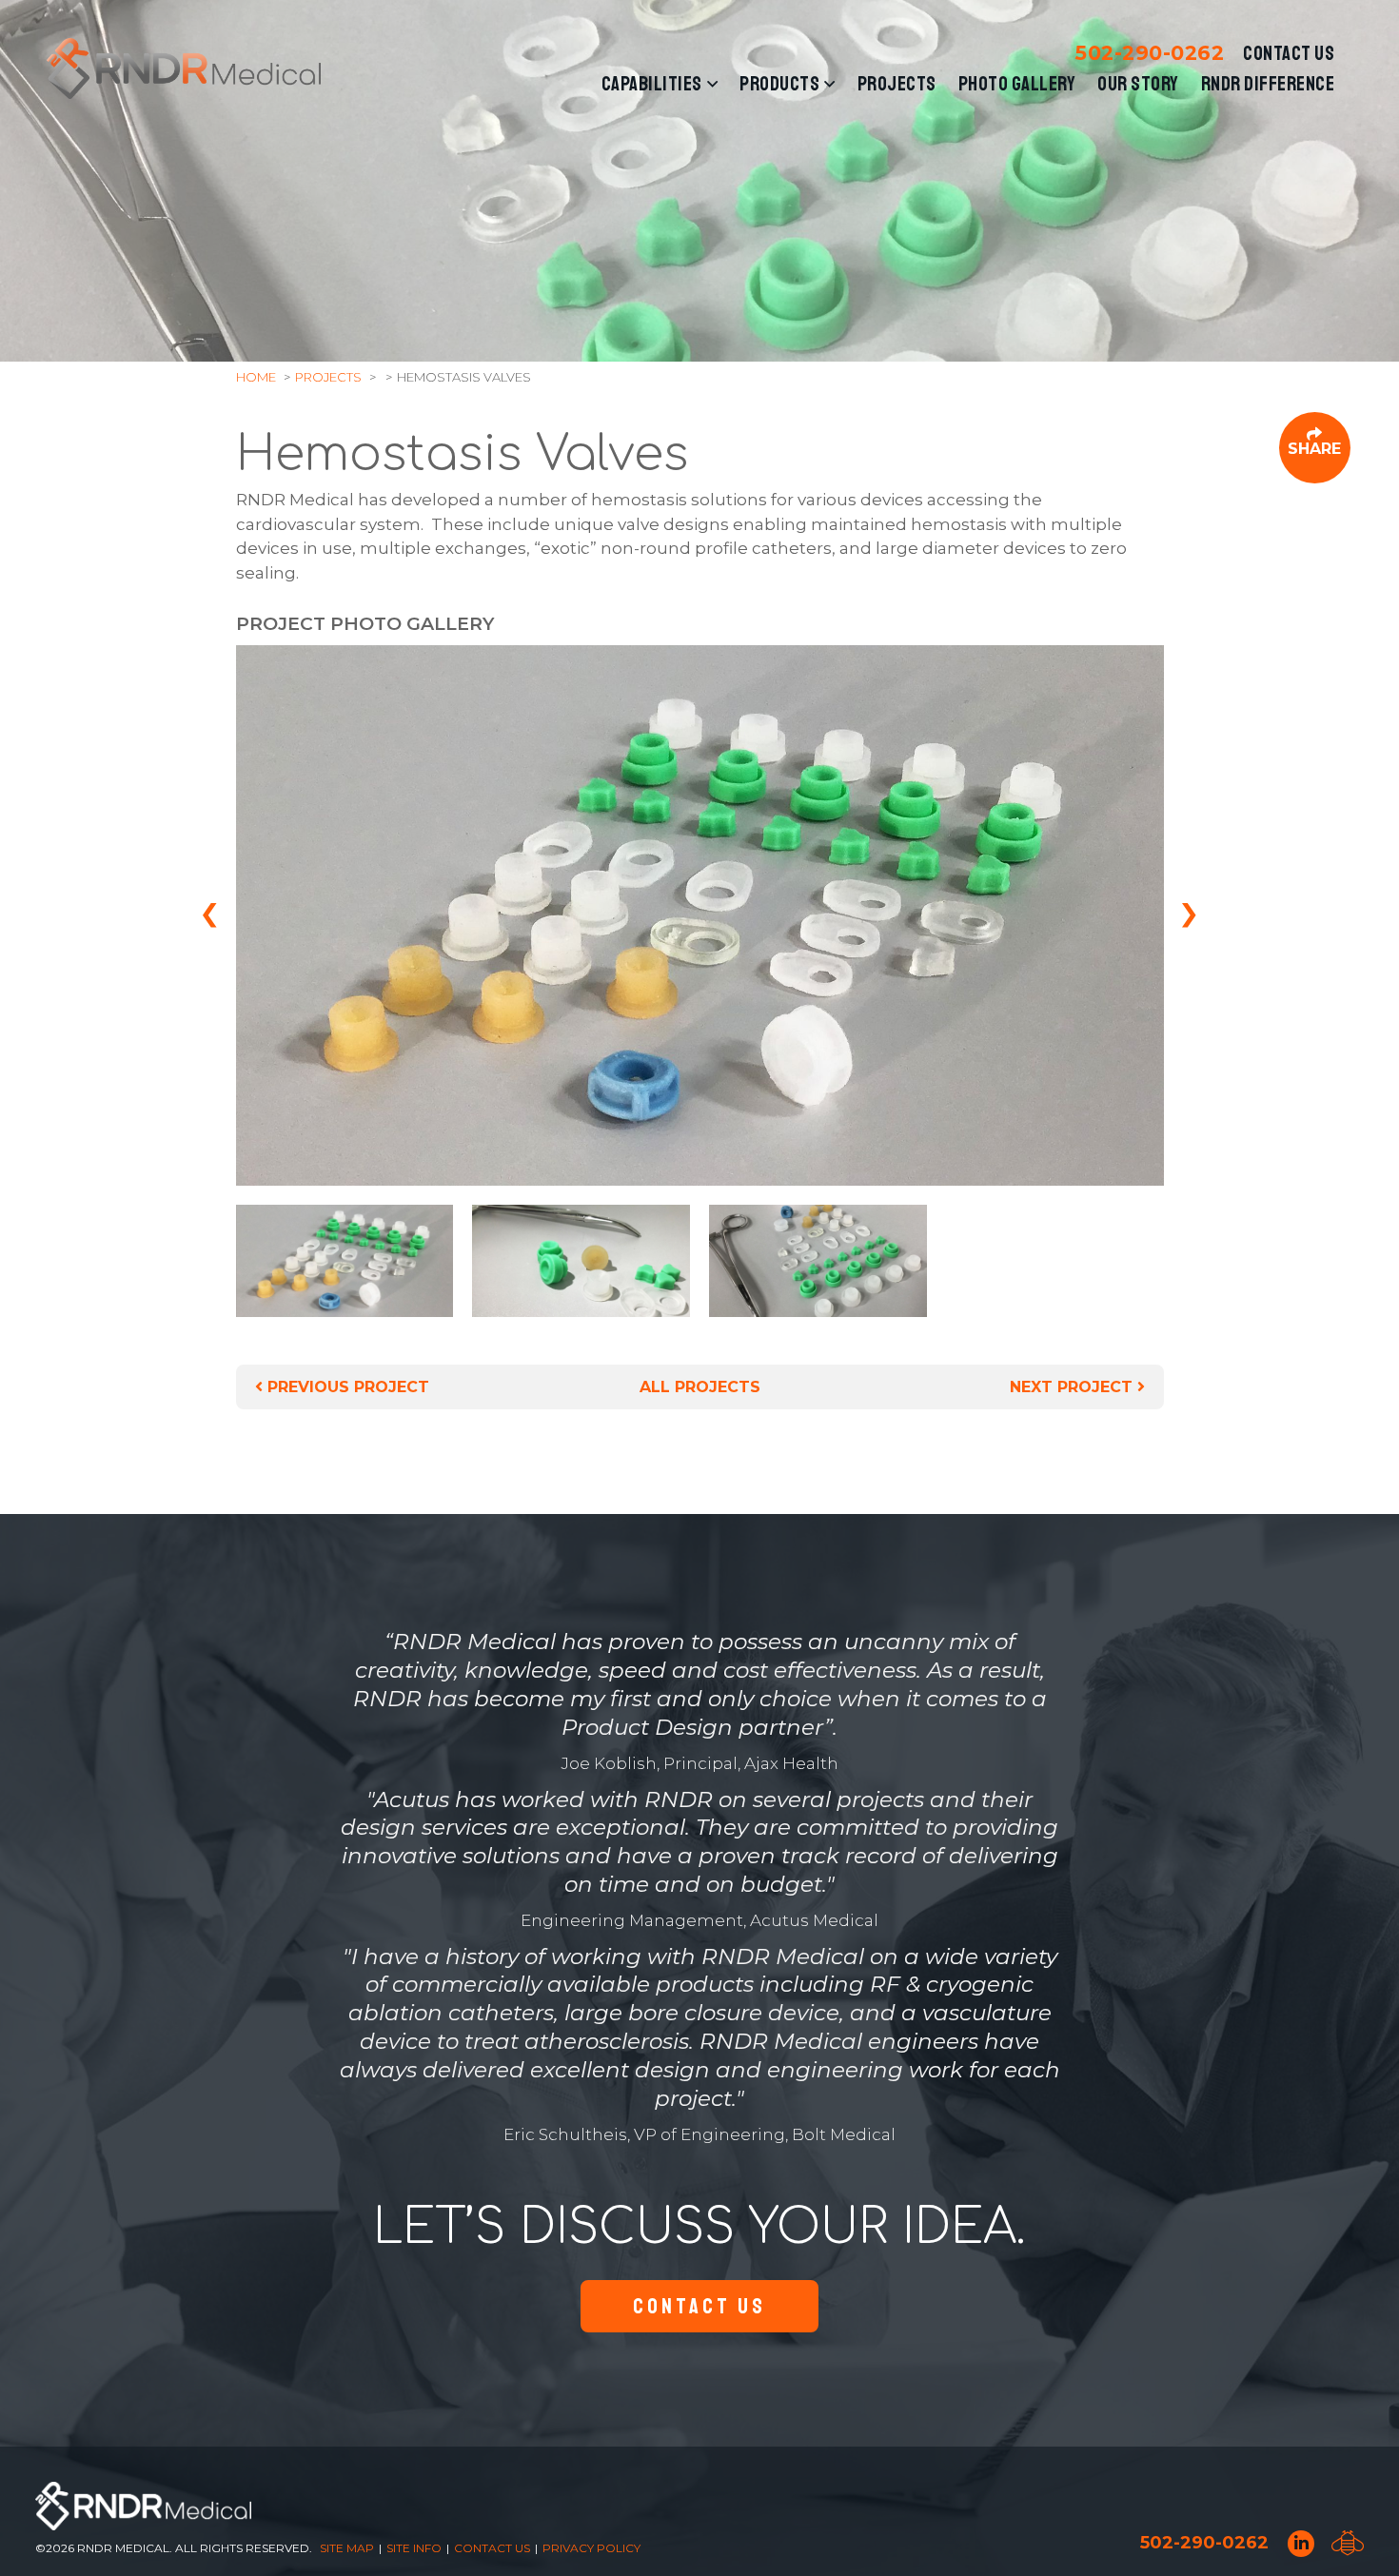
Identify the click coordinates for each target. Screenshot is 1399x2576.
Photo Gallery (1017, 84)
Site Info (414, 2548)
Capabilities (652, 84)
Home (256, 377)
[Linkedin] (1301, 2544)
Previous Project (346, 1387)
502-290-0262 (1150, 53)
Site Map (347, 2548)
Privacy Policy (591, 2548)
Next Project (1074, 1387)
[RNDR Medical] (184, 69)
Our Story (1138, 84)
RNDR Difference (1268, 84)
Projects (897, 84)
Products (779, 84)
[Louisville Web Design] (1348, 2543)
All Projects (700, 1387)
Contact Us (1289, 53)
